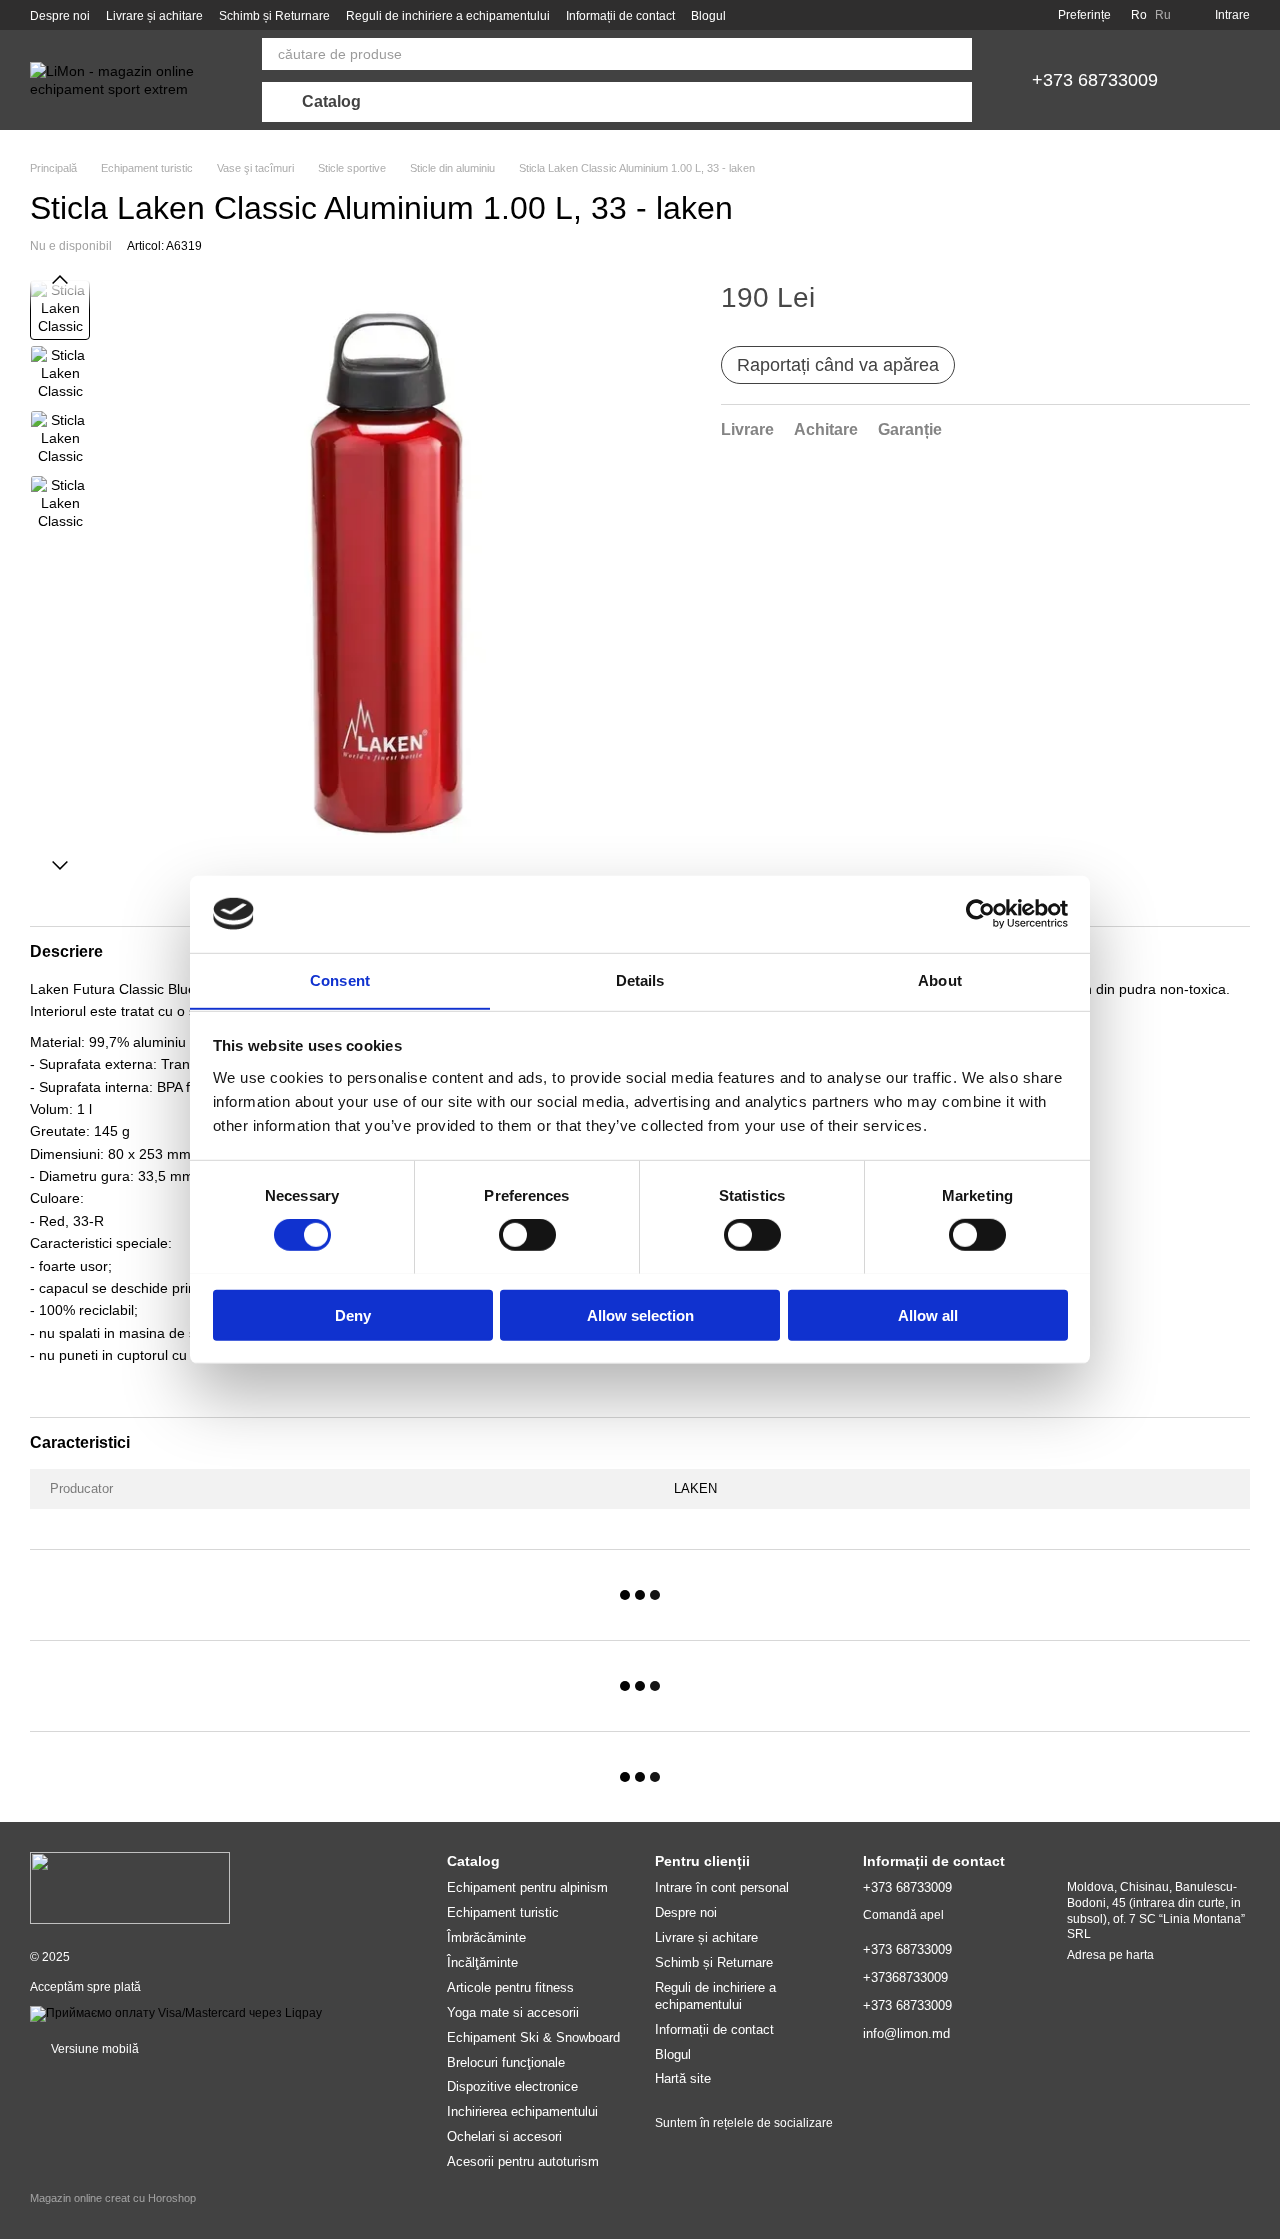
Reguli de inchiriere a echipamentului (448, 16)
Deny (353, 1314)
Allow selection (640, 1314)
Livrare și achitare (154, 16)
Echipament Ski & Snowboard (533, 2037)
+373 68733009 (1095, 80)
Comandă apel (903, 1915)
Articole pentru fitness (510, 1987)
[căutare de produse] (956, 54)
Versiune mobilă (93, 2049)
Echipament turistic (503, 1912)
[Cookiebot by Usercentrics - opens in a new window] (980, 914)
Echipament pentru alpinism (527, 1887)
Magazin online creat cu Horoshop (113, 2198)
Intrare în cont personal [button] (722, 1887)
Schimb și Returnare (274, 16)
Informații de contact (620, 16)
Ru (1163, 15)
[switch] (527, 1234)
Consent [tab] (340, 979)
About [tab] (940, 979)
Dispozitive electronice (512, 2086)
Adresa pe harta (1110, 1955)
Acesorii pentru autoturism (523, 2161)
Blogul (708, 16)
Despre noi (60, 16)
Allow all (928, 1314)
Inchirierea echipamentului (522, 2111)
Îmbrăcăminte (486, 1937)
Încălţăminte (482, 1962)
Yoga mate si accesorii (513, 2012)
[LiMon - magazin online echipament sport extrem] (130, 1887)
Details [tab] (640, 979)
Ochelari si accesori (504, 2136)
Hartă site (683, 2078)
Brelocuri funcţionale (506, 2062)
